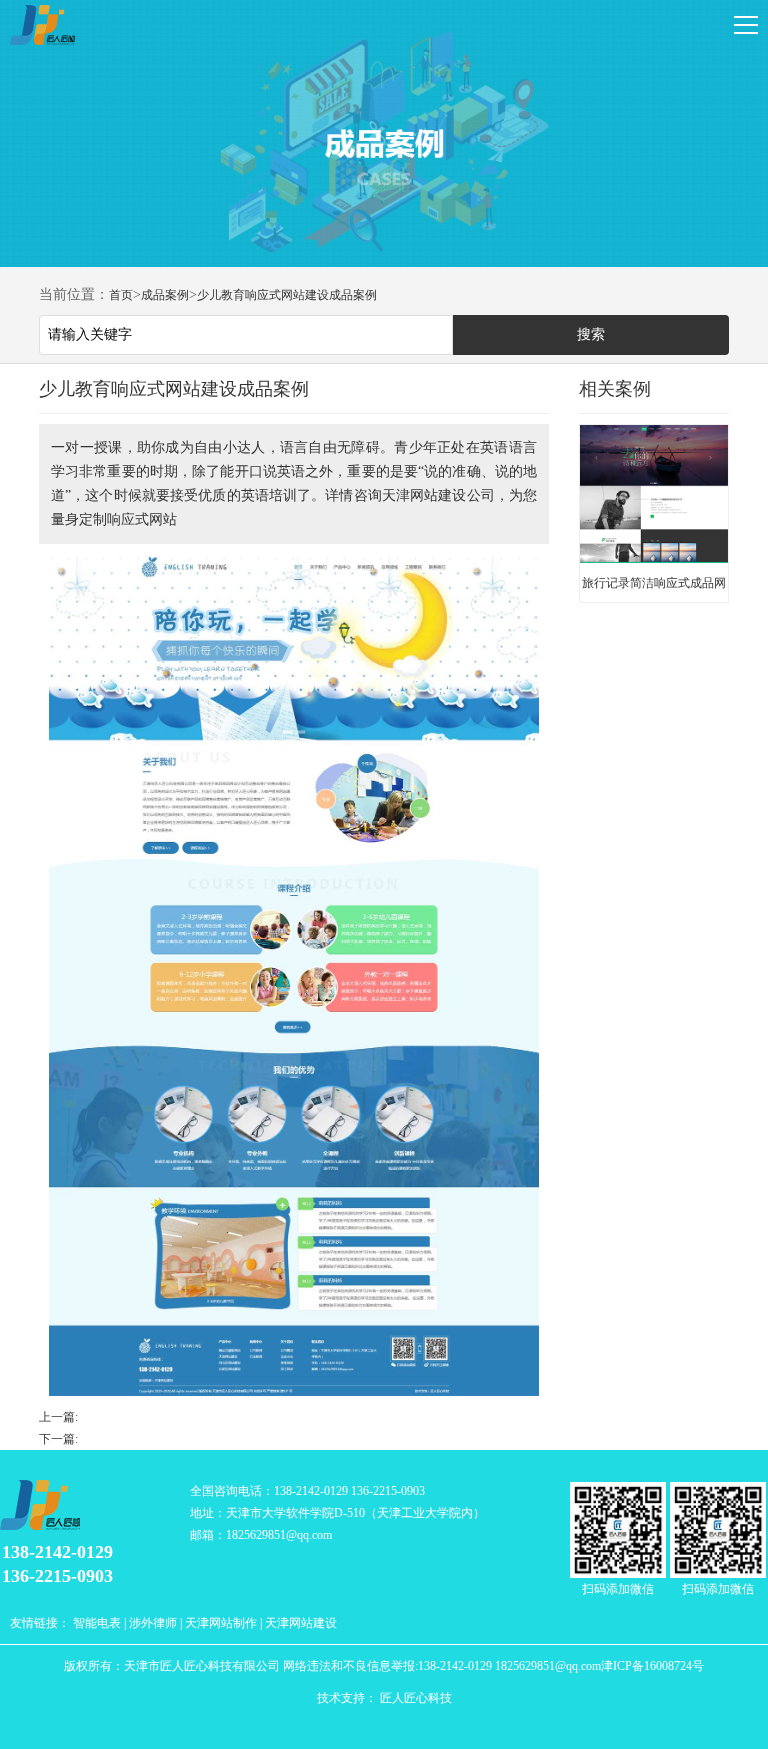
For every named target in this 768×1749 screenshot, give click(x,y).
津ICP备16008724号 (652, 1666)
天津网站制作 (221, 1623)
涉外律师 (153, 1623)
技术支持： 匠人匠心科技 (384, 1698)
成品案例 (165, 295)
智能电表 (97, 1623)
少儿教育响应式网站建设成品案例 (287, 295)
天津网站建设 (301, 1623)
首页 (121, 295)
